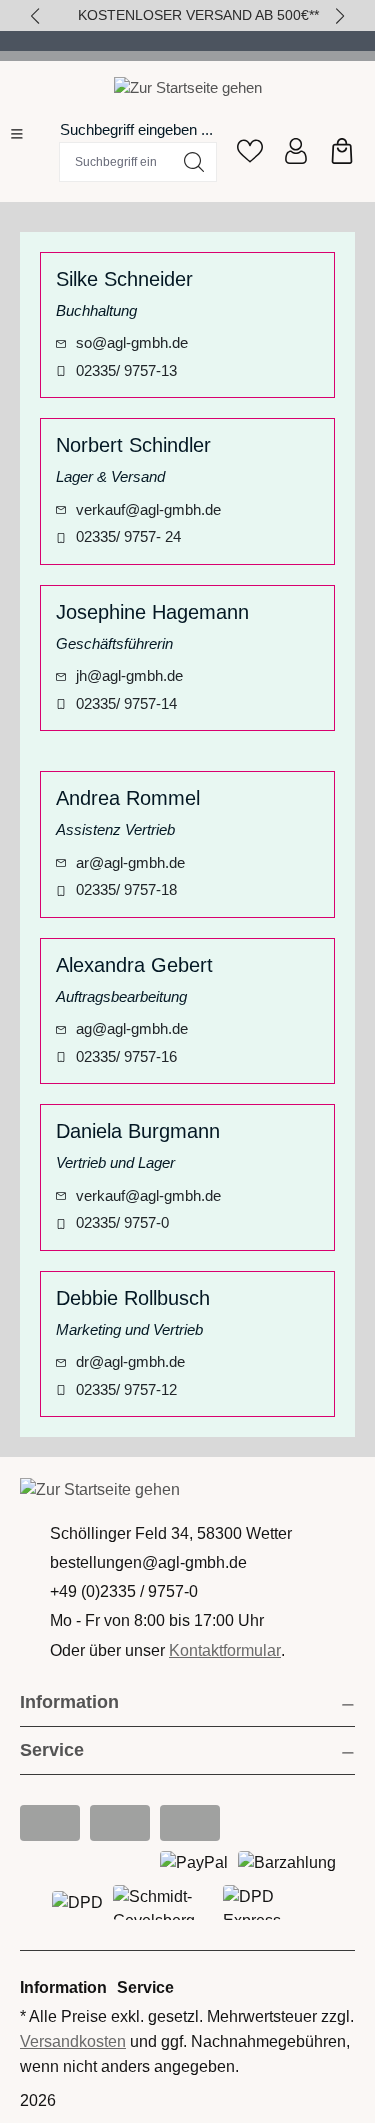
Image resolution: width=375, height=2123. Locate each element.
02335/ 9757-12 (126, 1389)
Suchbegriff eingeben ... (136, 129)
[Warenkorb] (342, 151)
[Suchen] (194, 162)
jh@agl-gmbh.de (129, 675)
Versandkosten (73, 2041)
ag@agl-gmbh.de (132, 1028)
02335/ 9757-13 (126, 370)
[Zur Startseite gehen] (188, 87)
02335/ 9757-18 (126, 889)
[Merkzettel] (250, 151)
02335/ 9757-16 (126, 1056)
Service (145, 1987)
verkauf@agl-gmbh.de (148, 509)
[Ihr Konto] (296, 151)
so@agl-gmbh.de (132, 342)
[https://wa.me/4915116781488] (190, 1823)
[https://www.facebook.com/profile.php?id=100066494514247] (120, 1823)
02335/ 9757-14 (126, 703)
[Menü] (17, 134)
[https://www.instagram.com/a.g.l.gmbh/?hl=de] (50, 1823)
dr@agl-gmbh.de (130, 1361)
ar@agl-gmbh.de (130, 862)
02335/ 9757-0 (122, 1222)
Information (69, 1702)
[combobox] (116, 162)
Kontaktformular (225, 1650)
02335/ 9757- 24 (128, 536)
